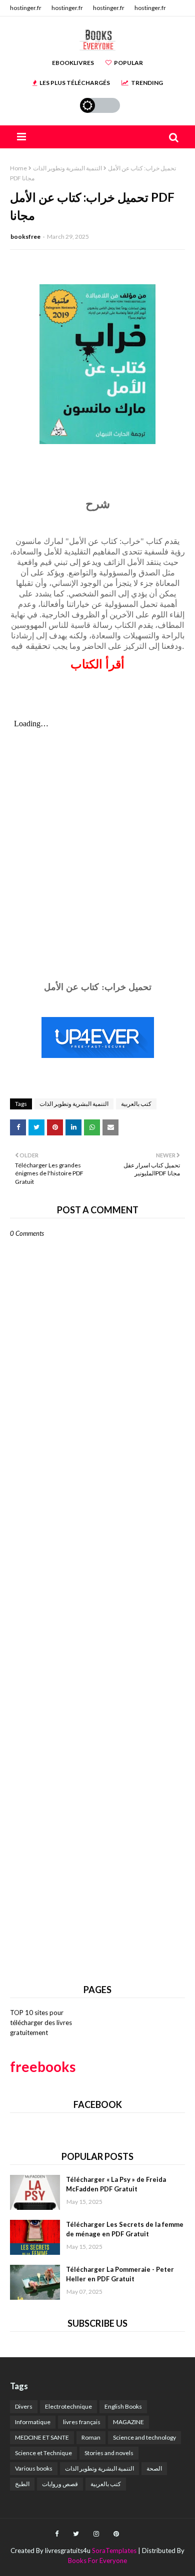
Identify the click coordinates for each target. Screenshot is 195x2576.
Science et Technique (43, 2453)
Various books (34, 2468)
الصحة (154, 2468)
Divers (24, 2406)
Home (18, 168)
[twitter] (76, 2534)
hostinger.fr (26, 8)
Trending (147, 83)
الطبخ (22, 2484)
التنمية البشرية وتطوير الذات (67, 168)
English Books (123, 2406)
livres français (82, 2422)
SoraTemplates (114, 2551)
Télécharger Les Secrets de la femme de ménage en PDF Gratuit (125, 2229)
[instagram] (96, 2534)
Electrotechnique (68, 2406)
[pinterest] (116, 2534)
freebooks (43, 2066)
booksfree (25, 237)
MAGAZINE (128, 2422)
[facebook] (57, 2534)
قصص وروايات (60, 2484)
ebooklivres (73, 63)
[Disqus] (97, 1585)
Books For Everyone (97, 2561)
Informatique (33, 2422)
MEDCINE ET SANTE (42, 2437)
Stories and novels (109, 2453)
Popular (128, 63)
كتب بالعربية (136, 1104)
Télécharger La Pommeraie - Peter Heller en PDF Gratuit (120, 2274)
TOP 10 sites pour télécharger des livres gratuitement (41, 2022)
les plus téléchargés (75, 83)
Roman (91, 2437)
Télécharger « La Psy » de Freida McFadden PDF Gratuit (116, 2184)
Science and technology (144, 2437)
